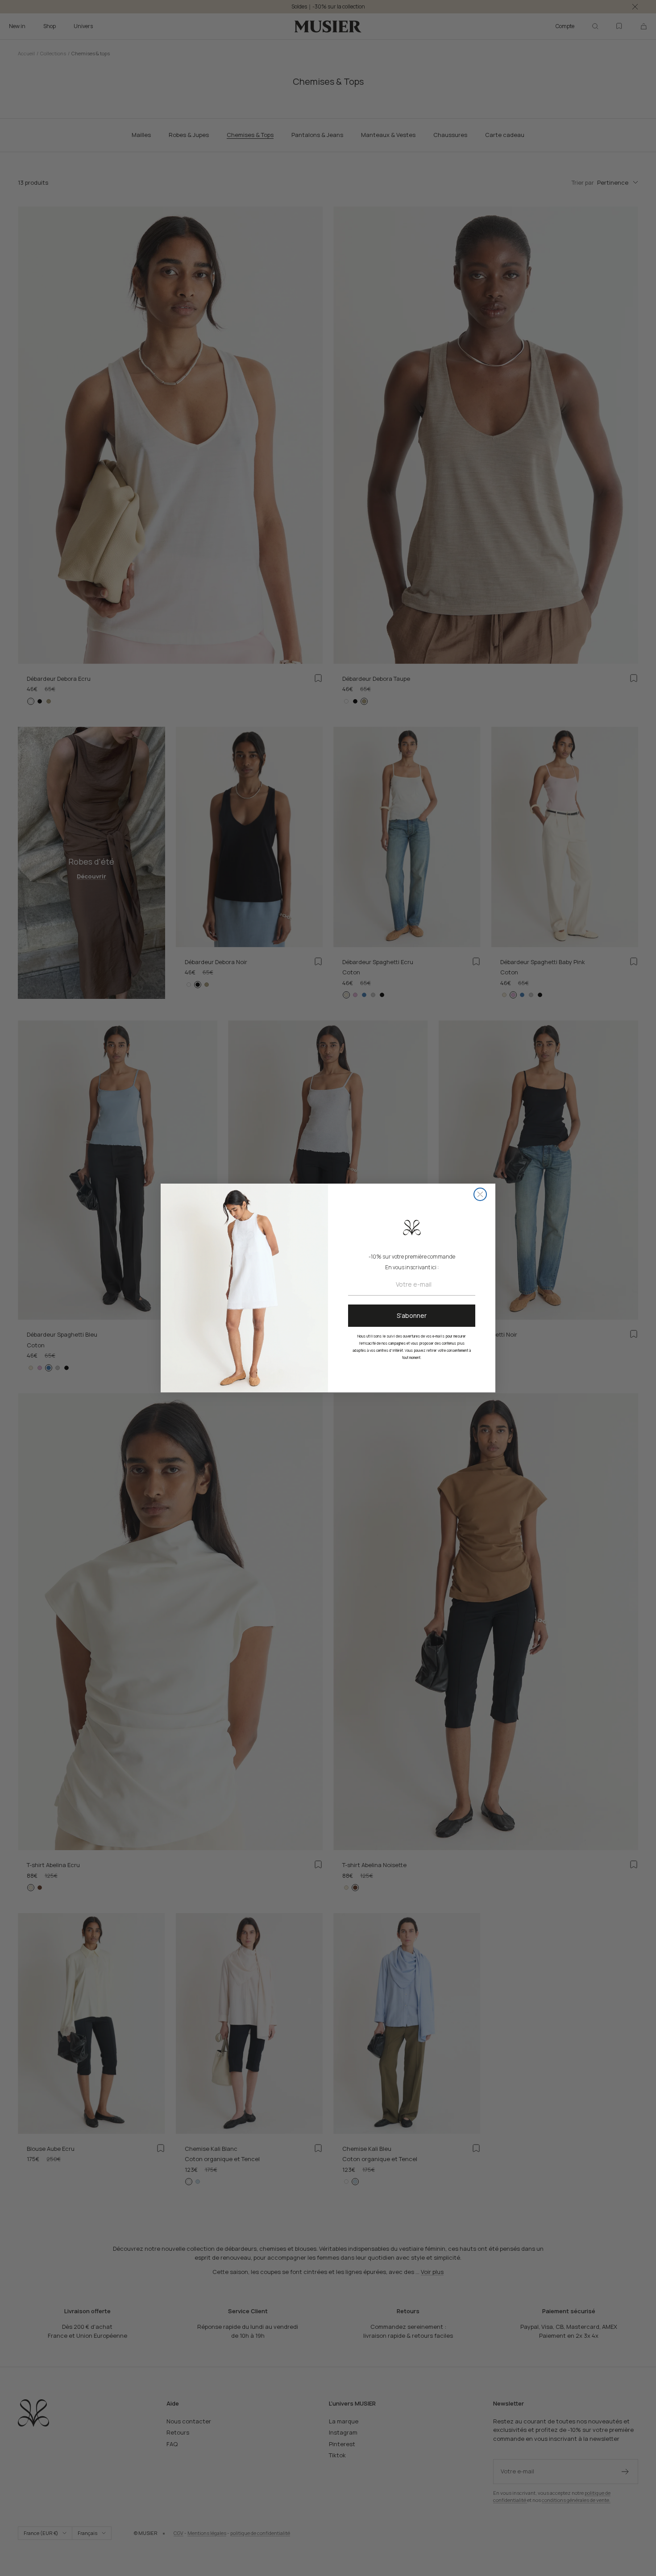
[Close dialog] (480, 1194)
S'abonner (412, 1315)
